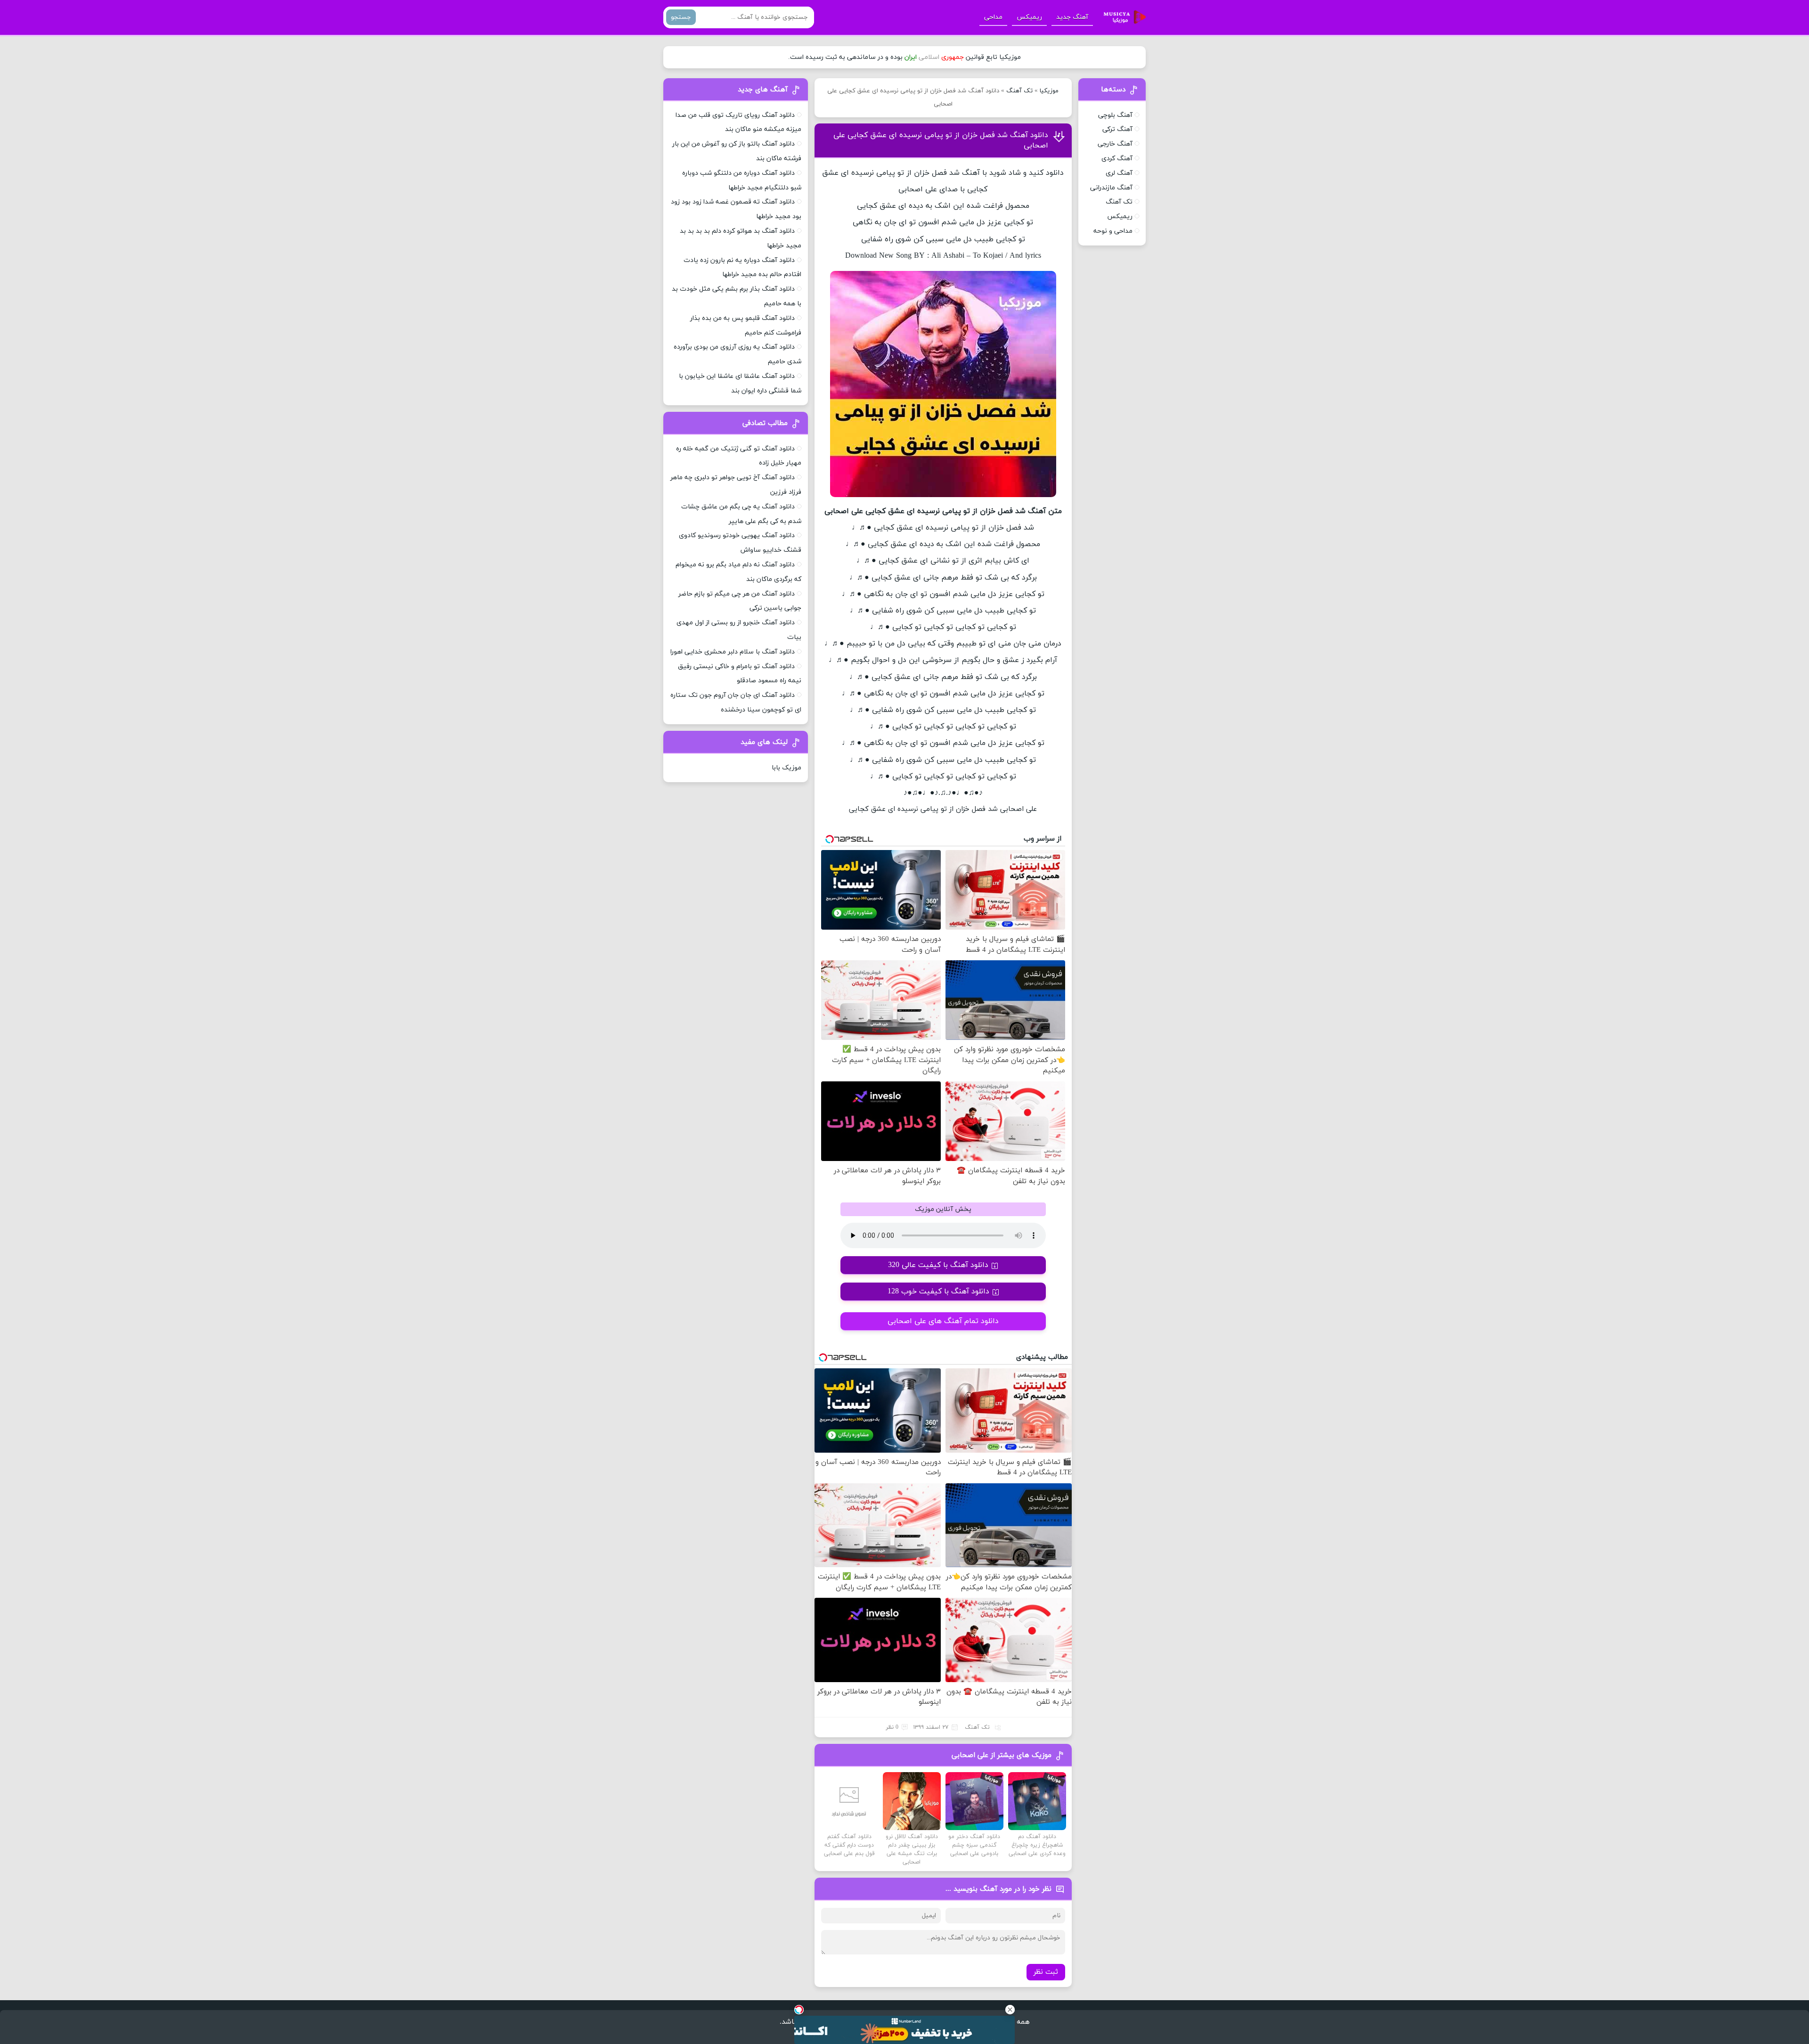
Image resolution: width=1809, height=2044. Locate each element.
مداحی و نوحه (1113, 231)
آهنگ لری (1119, 173)
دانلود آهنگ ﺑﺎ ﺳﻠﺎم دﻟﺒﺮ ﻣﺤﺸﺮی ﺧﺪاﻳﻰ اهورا (733, 652)
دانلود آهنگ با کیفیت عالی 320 (938, 1265)
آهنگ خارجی (1115, 144)
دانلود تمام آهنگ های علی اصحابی (943, 1321)
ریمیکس (1029, 17)
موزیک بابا (786, 768)
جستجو (681, 17)
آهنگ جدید (1072, 17)
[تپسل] (799, 2010)
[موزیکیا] (1122, 17)
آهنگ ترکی (1117, 129)
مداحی (993, 17)
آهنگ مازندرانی (1111, 188)
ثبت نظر (1046, 1972)
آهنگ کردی (1117, 159)
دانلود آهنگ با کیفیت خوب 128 (938, 1292)
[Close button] (1010, 2010)
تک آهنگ (1019, 91)
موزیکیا (1049, 91)
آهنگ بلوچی (1115, 115)
